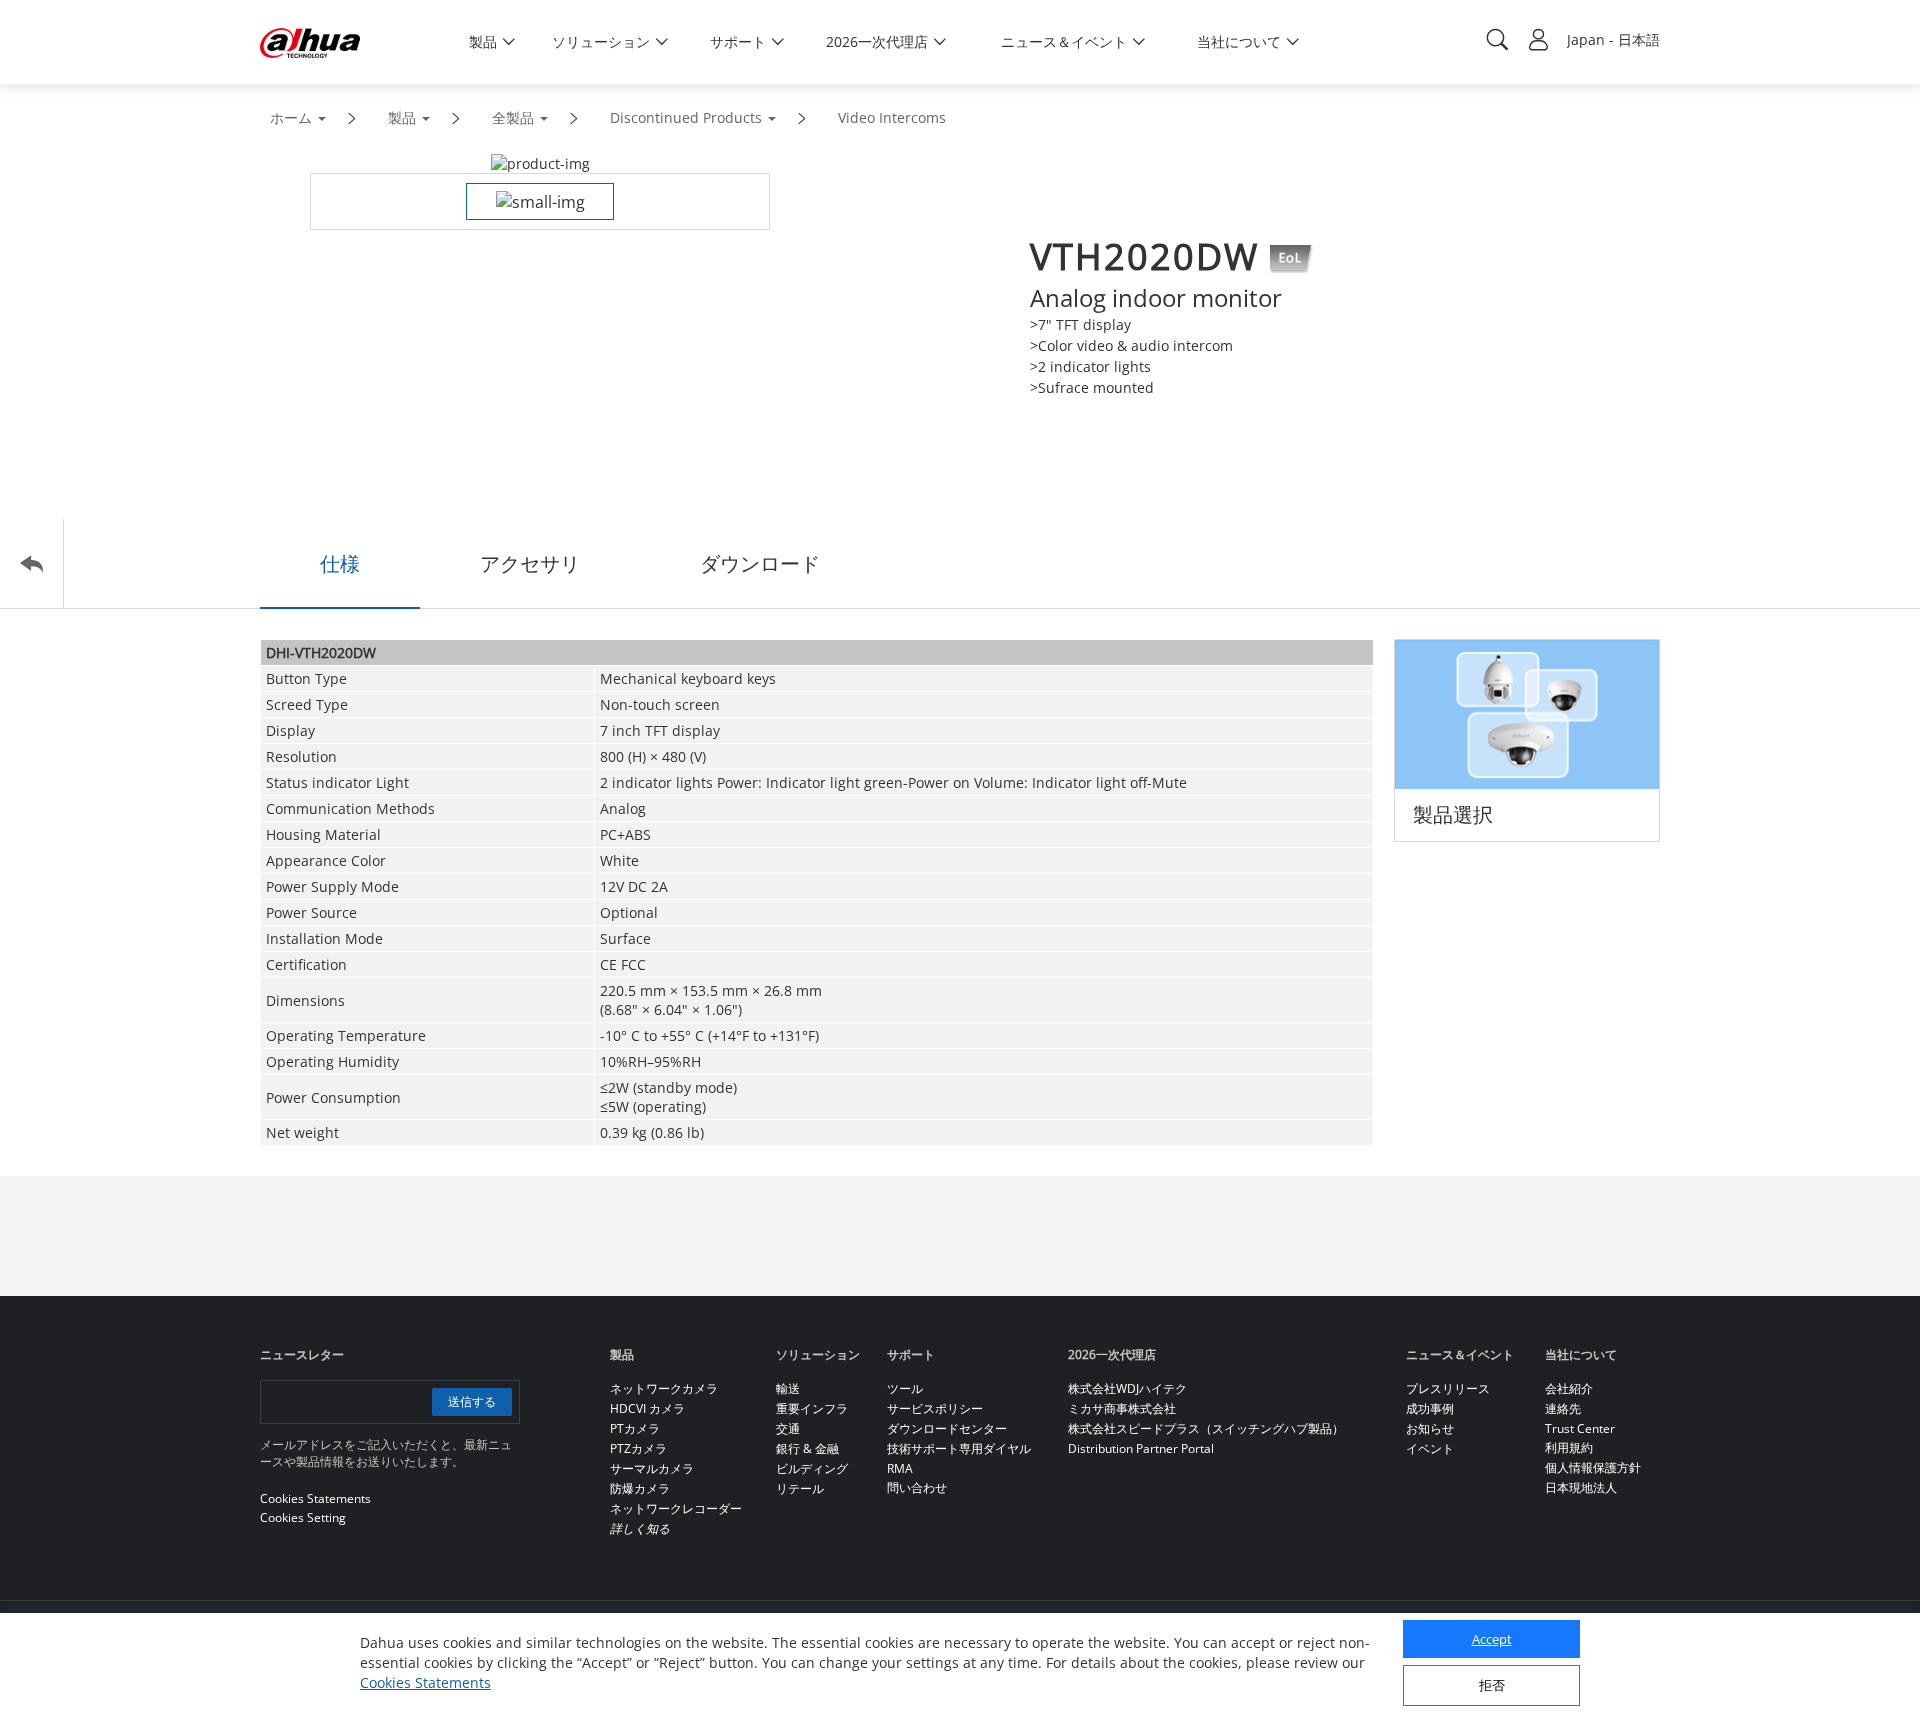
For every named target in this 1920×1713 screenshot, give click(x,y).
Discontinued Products (686, 117)
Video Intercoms (892, 117)
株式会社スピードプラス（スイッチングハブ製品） (1206, 1428)
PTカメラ (635, 1428)
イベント (1430, 1448)
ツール (905, 1388)
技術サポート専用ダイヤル (959, 1448)
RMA (900, 1468)
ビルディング (812, 1468)
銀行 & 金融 (807, 1448)
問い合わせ (917, 1487)
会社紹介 (1569, 1388)
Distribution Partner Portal (1141, 1448)
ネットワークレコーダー (676, 1508)
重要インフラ (812, 1408)
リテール (800, 1488)
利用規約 (1569, 1447)
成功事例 (1430, 1408)
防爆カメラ (640, 1488)
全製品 (513, 117)
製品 (402, 117)
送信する (472, 1401)
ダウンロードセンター (947, 1428)
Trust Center (1580, 1428)
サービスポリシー (935, 1408)
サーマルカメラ (652, 1468)
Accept (1492, 1639)
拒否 (1492, 1685)
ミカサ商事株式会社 (1122, 1408)
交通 (788, 1428)
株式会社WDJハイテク (1127, 1388)
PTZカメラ (638, 1448)
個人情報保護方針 (1593, 1467)
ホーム (291, 117)
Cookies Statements (425, 1682)
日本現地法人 (1581, 1487)
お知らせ (1430, 1428)
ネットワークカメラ (664, 1388)
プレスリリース (1448, 1388)
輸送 (788, 1388)
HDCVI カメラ (647, 1408)
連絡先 (1563, 1408)
